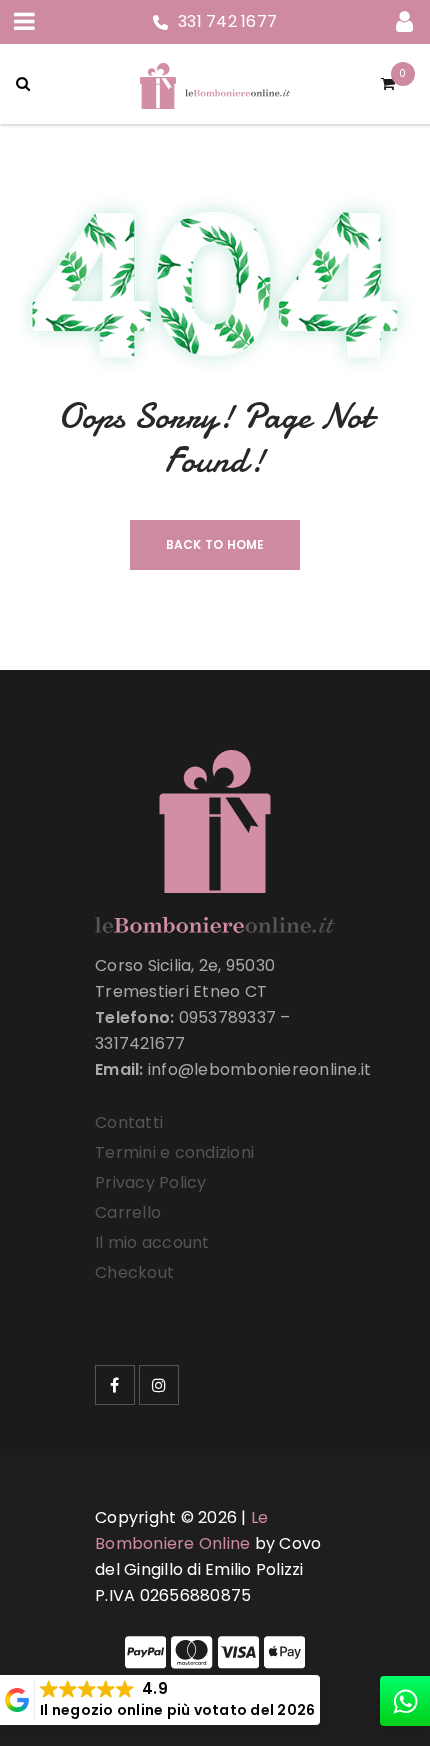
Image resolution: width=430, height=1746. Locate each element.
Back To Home (215, 544)
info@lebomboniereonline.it (260, 1069)
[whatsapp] (405, 1701)
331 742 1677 (227, 21)
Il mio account (152, 1242)
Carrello (128, 1212)
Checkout (134, 1272)
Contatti (129, 1122)
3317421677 (140, 1043)
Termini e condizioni (174, 1152)
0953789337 (228, 1017)
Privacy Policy (151, 1182)
